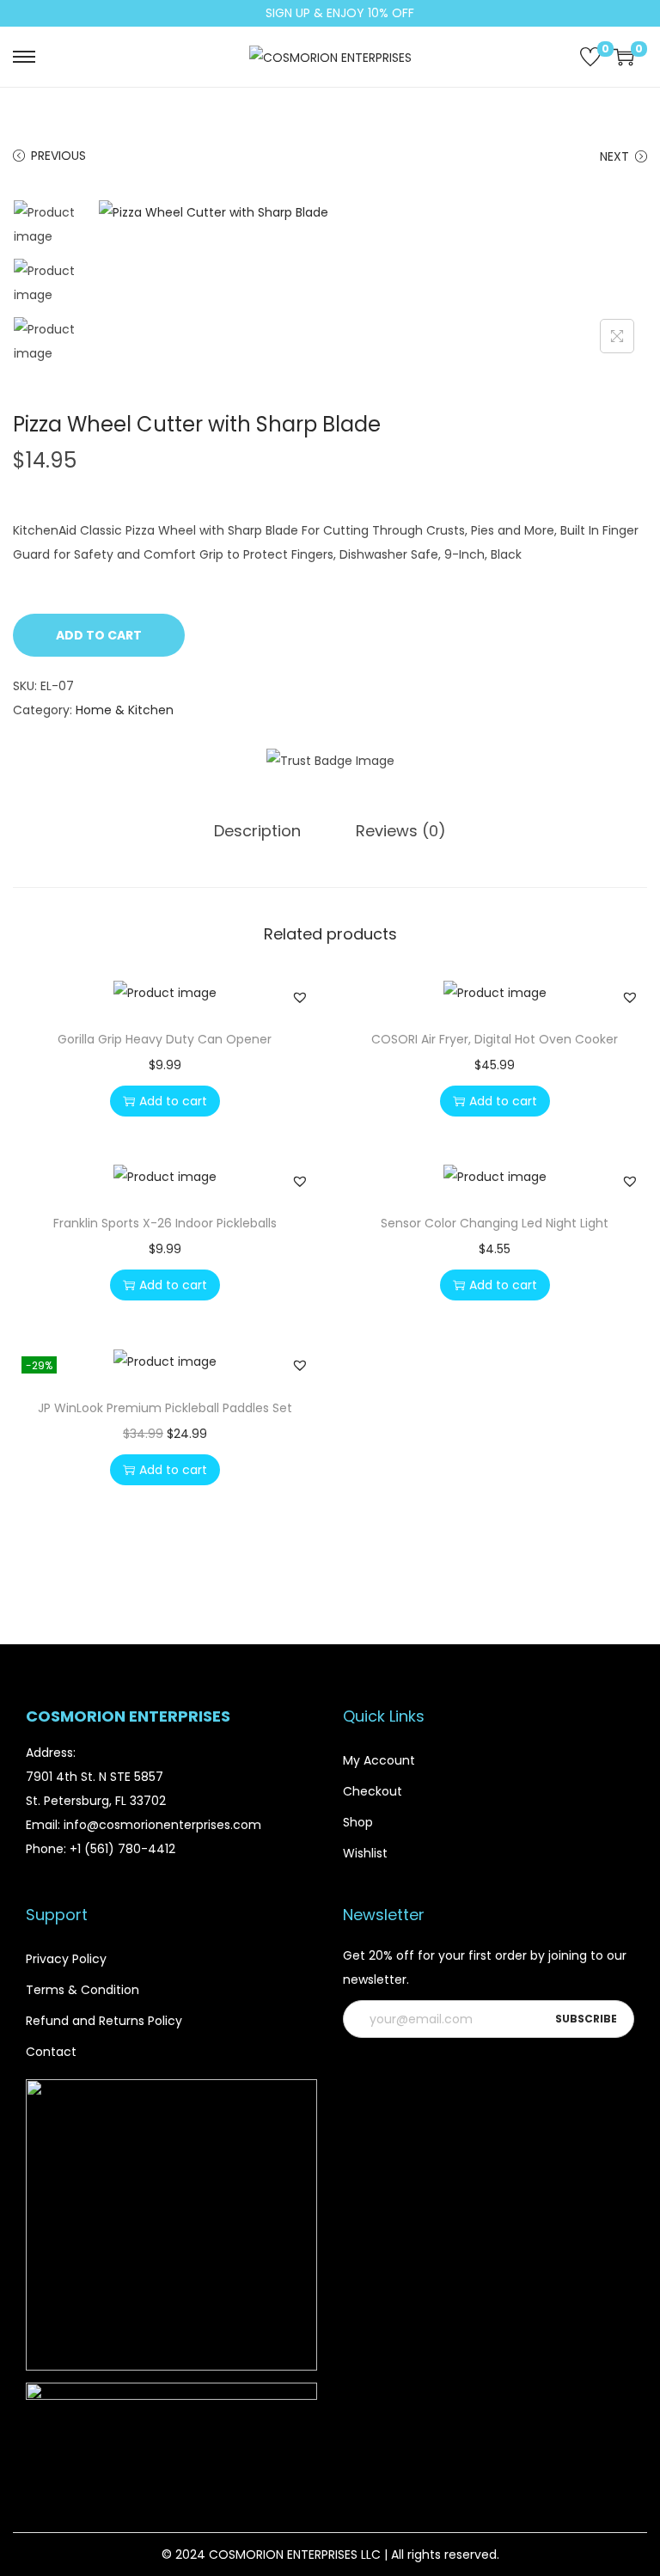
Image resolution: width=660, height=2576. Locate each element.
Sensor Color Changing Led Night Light (495, 1223)
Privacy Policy (66, 1959)
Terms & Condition (82, 1990)
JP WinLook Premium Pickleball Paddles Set (165, 1408)
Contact (51, 2052)
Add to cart (99, 635)
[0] (590, 57)
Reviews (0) (401, 831)
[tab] (257, 831)
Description (257, 831)
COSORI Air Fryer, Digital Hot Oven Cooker (495, 1039)
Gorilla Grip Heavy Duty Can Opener (165, 1039)
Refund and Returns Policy (104, 2021)
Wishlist (365, 1853)
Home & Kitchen (125, 710)
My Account (379, 1760)
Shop (358, 1822)
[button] (300, 997)
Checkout (373, 1791)
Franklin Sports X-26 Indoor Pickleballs (165, 1223)
